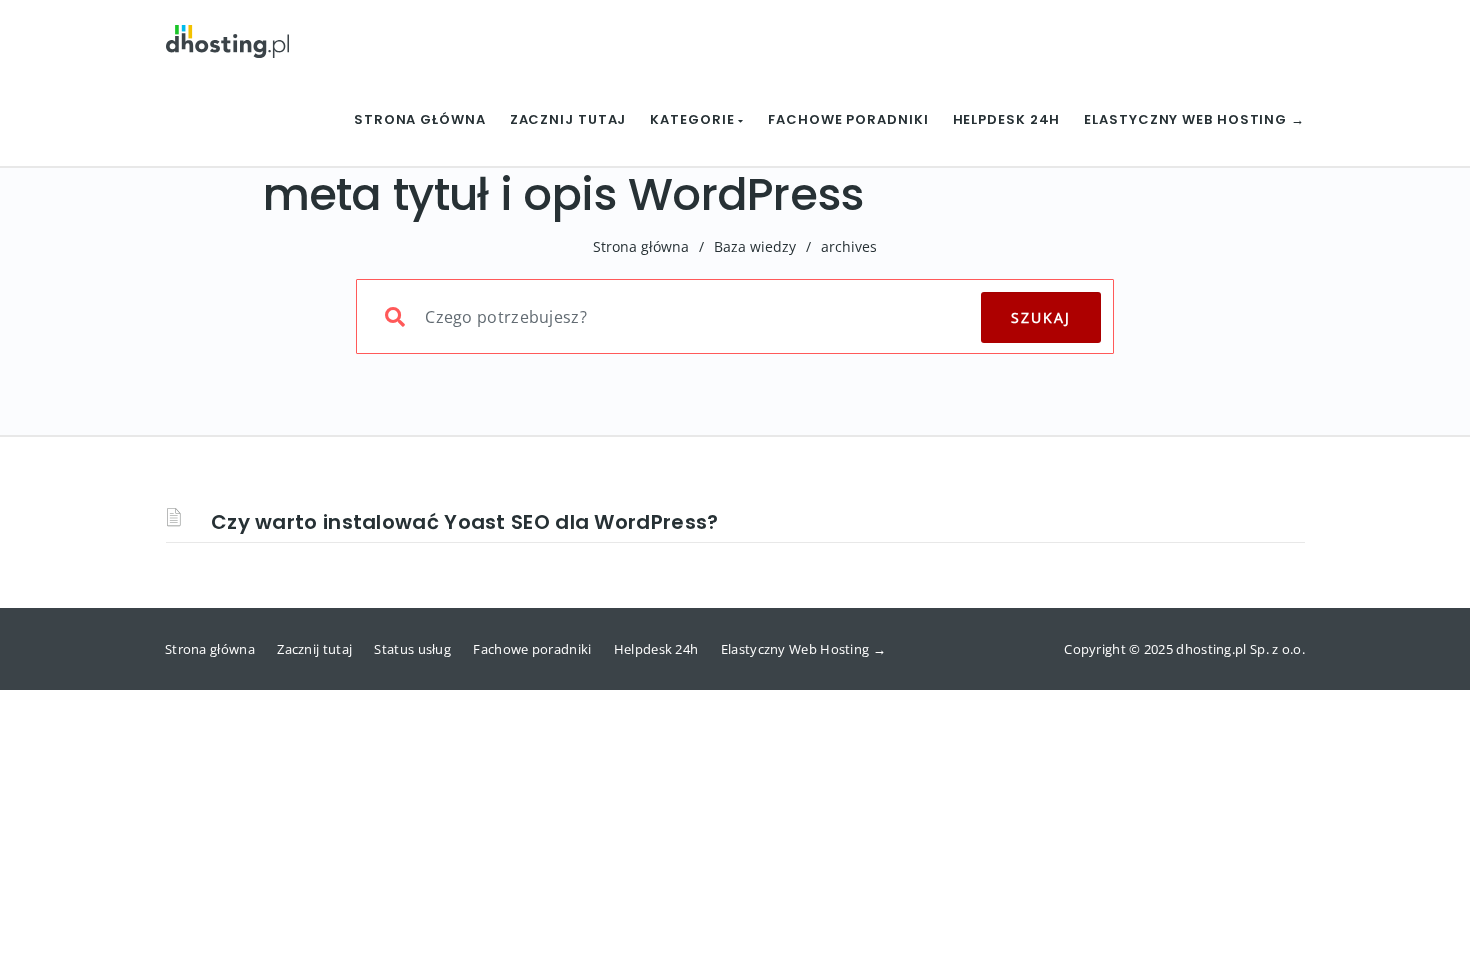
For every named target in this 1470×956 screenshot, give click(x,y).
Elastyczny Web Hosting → (1194, 119)
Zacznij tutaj (568, 119)
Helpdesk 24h (1007, 119)
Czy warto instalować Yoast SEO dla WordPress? (465, 522)
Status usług (412, 649)
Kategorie (694, 119)
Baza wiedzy (755, 246)
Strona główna (420, 119)
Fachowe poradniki (848, 119)
